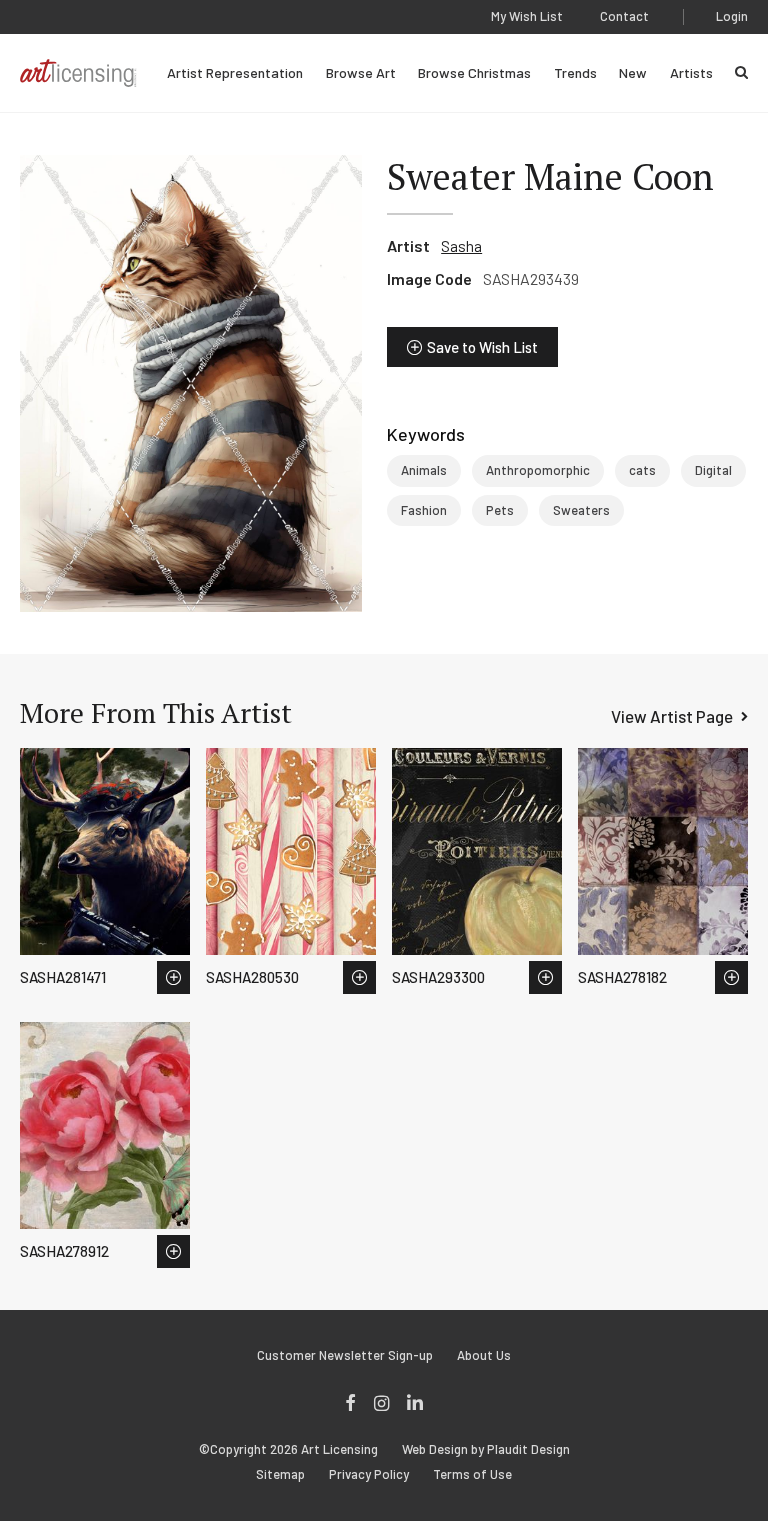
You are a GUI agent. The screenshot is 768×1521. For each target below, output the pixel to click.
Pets (500, 510)
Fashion (424, 510)
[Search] (741, 72)
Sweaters (581, 510)
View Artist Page (672, 716)
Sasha (461, 245)
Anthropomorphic (538, 470)
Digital (713, 470)
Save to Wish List (482, 347)
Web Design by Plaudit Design (486, 1449)
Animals (424, 470)
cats (642, 470)
